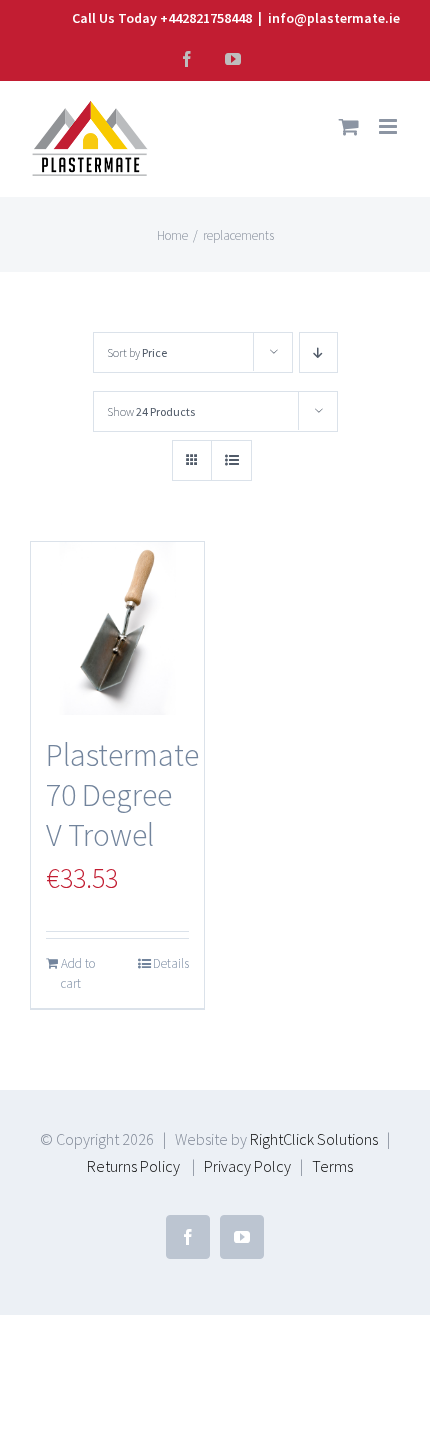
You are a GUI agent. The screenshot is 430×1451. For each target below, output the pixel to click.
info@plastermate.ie (334, 18)
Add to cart (78, 973)
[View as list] (231, 460)
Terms (332, 1166)
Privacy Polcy (247, 1166)
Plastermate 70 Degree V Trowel (122, 795)
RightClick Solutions (314, 1139)
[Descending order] (318, 352)
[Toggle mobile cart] (349, 126)
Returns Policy (133, 1166)
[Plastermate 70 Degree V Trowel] (117, 628)
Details (171, 963)
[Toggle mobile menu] (389, 126)
